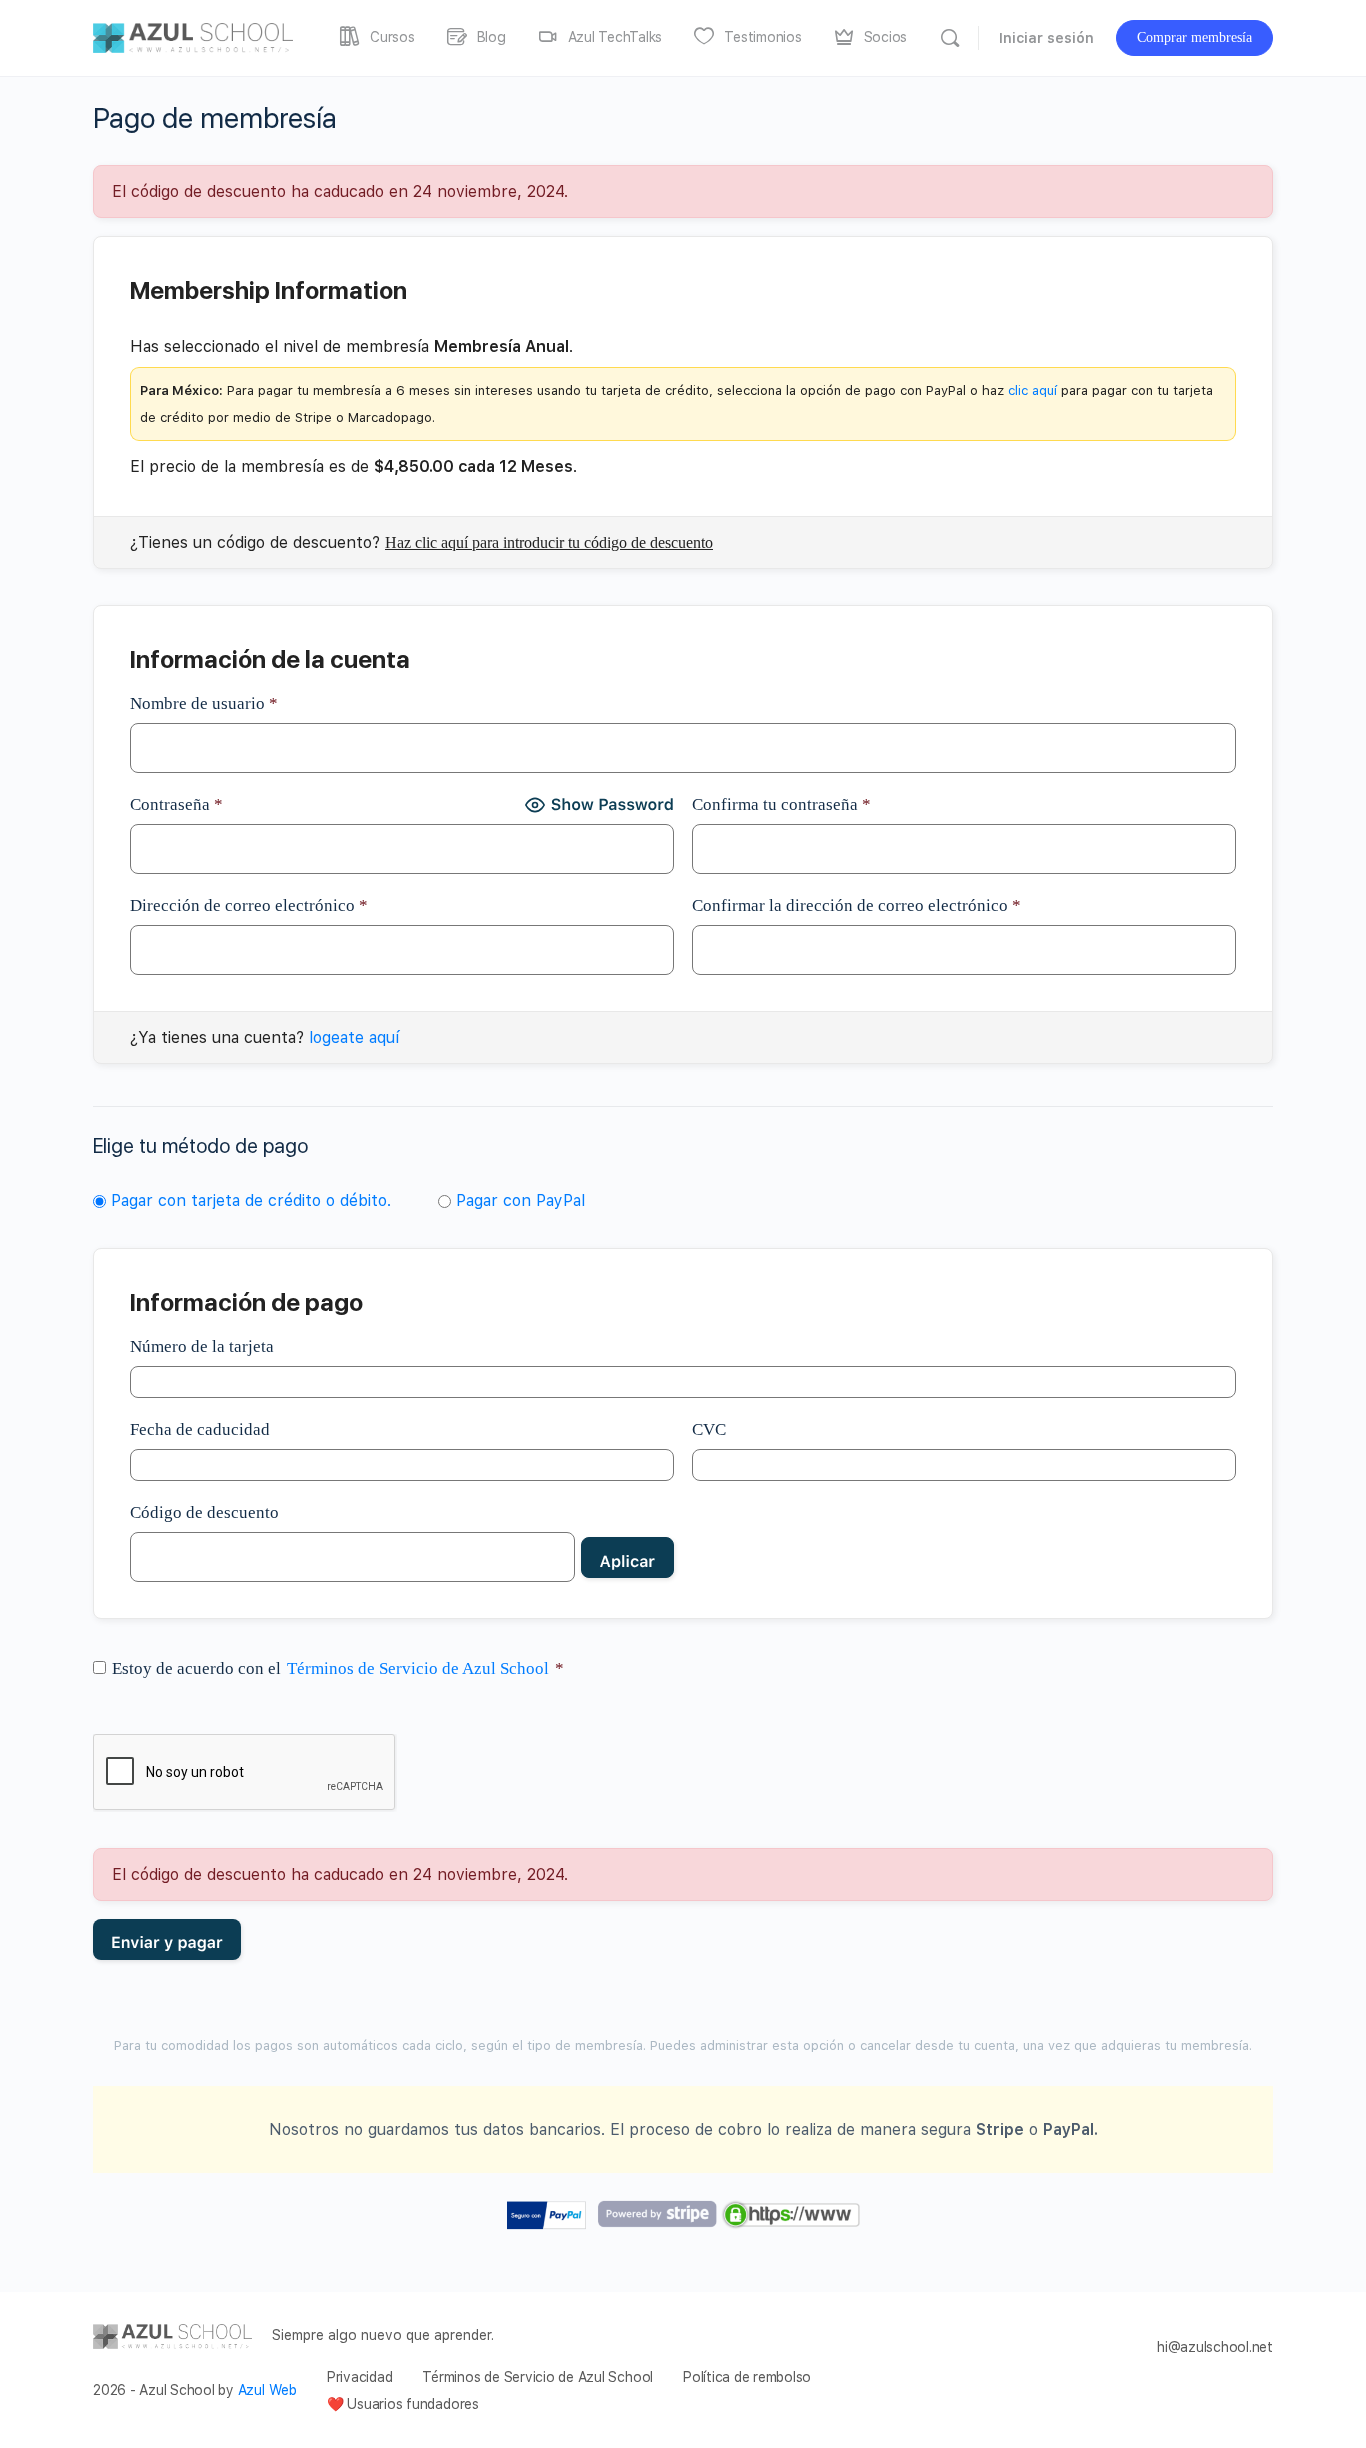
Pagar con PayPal (520, 1200)
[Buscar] (950, 38)
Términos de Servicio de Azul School (418, 1668)
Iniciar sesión (1046, 38)
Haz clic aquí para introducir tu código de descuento (549, 542)
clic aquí (1032, 390)
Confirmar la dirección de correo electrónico (856, 905)
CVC (709, 1429)
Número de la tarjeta (202, 1346)
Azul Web (267, 2390)
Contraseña (176, 804)
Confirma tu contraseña (781, 804)
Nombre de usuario (204, 703)
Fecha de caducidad (200, 1429)
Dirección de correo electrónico (249, 905)
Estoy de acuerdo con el (338, 1668)
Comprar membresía (1194, 37)
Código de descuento (204, 1512)
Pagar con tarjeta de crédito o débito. (251, 1200)
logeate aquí (354, 1037)
